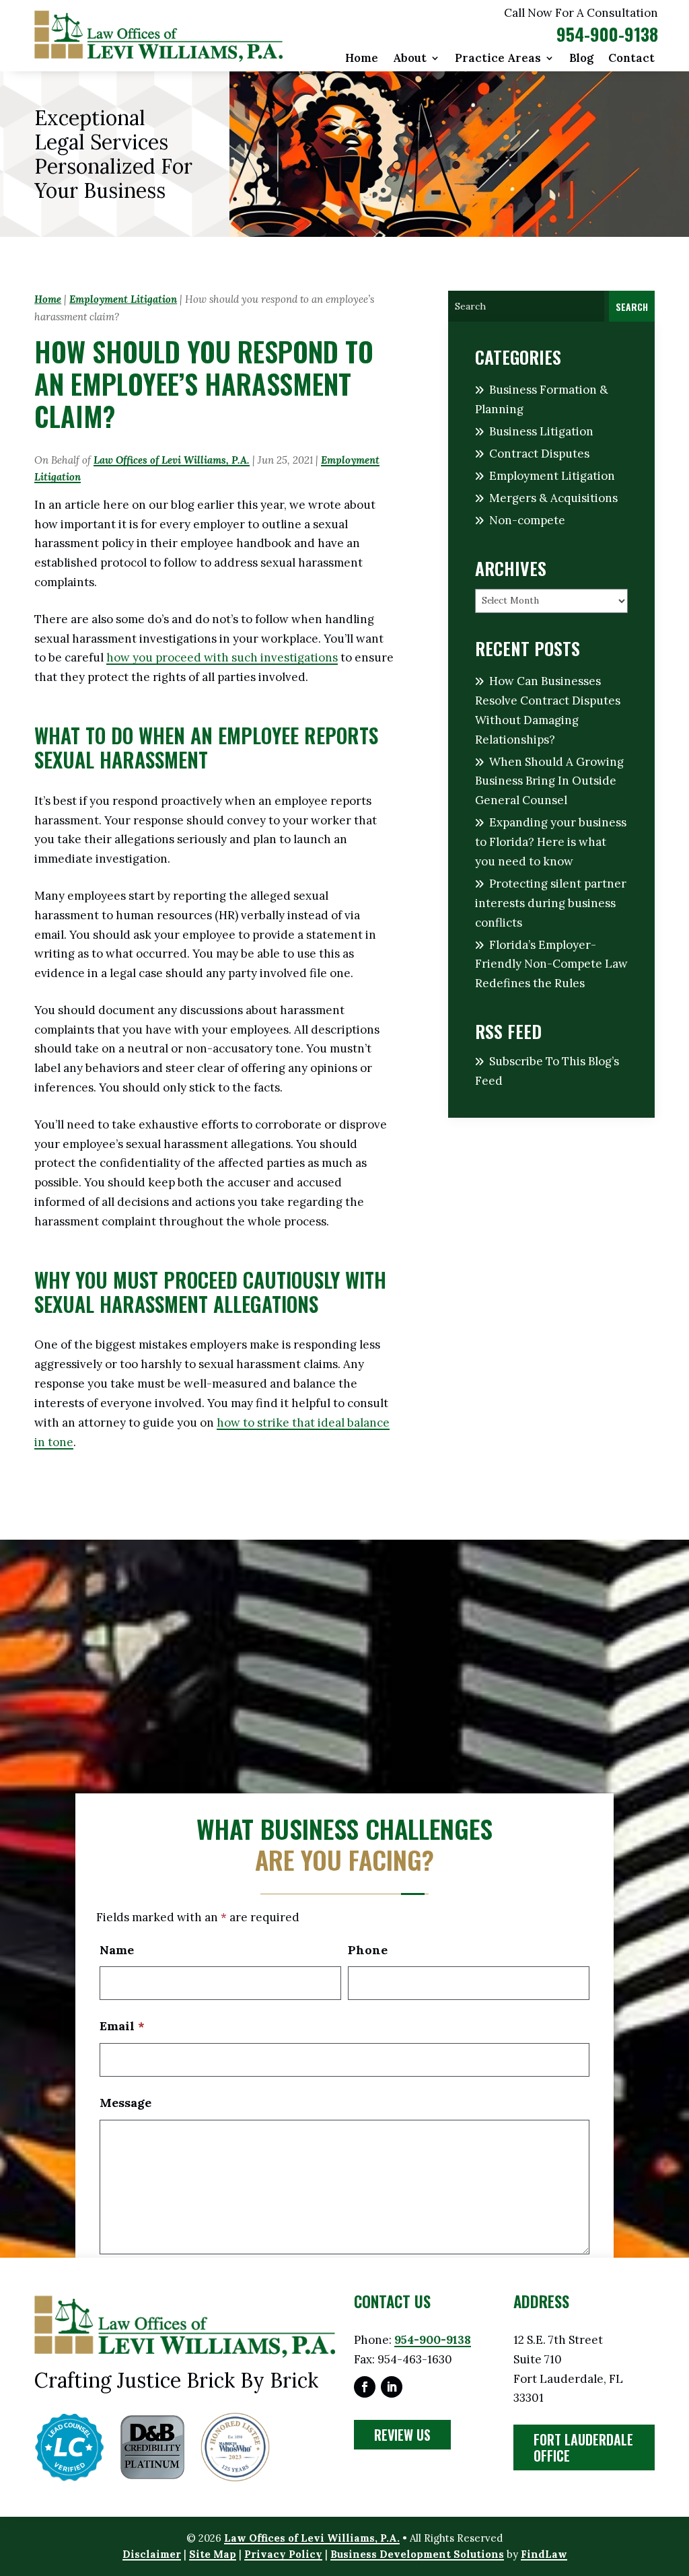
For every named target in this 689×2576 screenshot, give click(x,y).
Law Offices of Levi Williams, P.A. (172, 460)
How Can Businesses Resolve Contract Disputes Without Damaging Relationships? (548, 710)
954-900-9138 (607, 34)
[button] (676, 2478)
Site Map (213, 2554)
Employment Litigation (552, 476)
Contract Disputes (539, 454)
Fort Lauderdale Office (583, 2447)
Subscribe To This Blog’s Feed (547, 1071)
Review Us (402, 2435)
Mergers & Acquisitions (553, 498)
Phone (368, 1950)
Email (122, 2026)
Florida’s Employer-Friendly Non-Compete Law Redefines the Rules (551, 964)
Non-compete (527, 520)
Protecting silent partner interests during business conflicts (551, 903)
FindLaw (544, 2554)
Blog (581, 59)
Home (362, 59)
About (410, 59)
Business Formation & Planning (542, 399)
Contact (631, 59)
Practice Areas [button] (498, 59)
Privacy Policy (283, 2554)
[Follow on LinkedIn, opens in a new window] (392, 2387)
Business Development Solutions (417, 2554)
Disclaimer (152, 2554)
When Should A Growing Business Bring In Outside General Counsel (549, 781)
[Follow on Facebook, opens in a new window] (365, 2387)
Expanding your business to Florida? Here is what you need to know (551, 842)
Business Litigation (541, 431)
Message (125, 2103)
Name (117, 1950)
